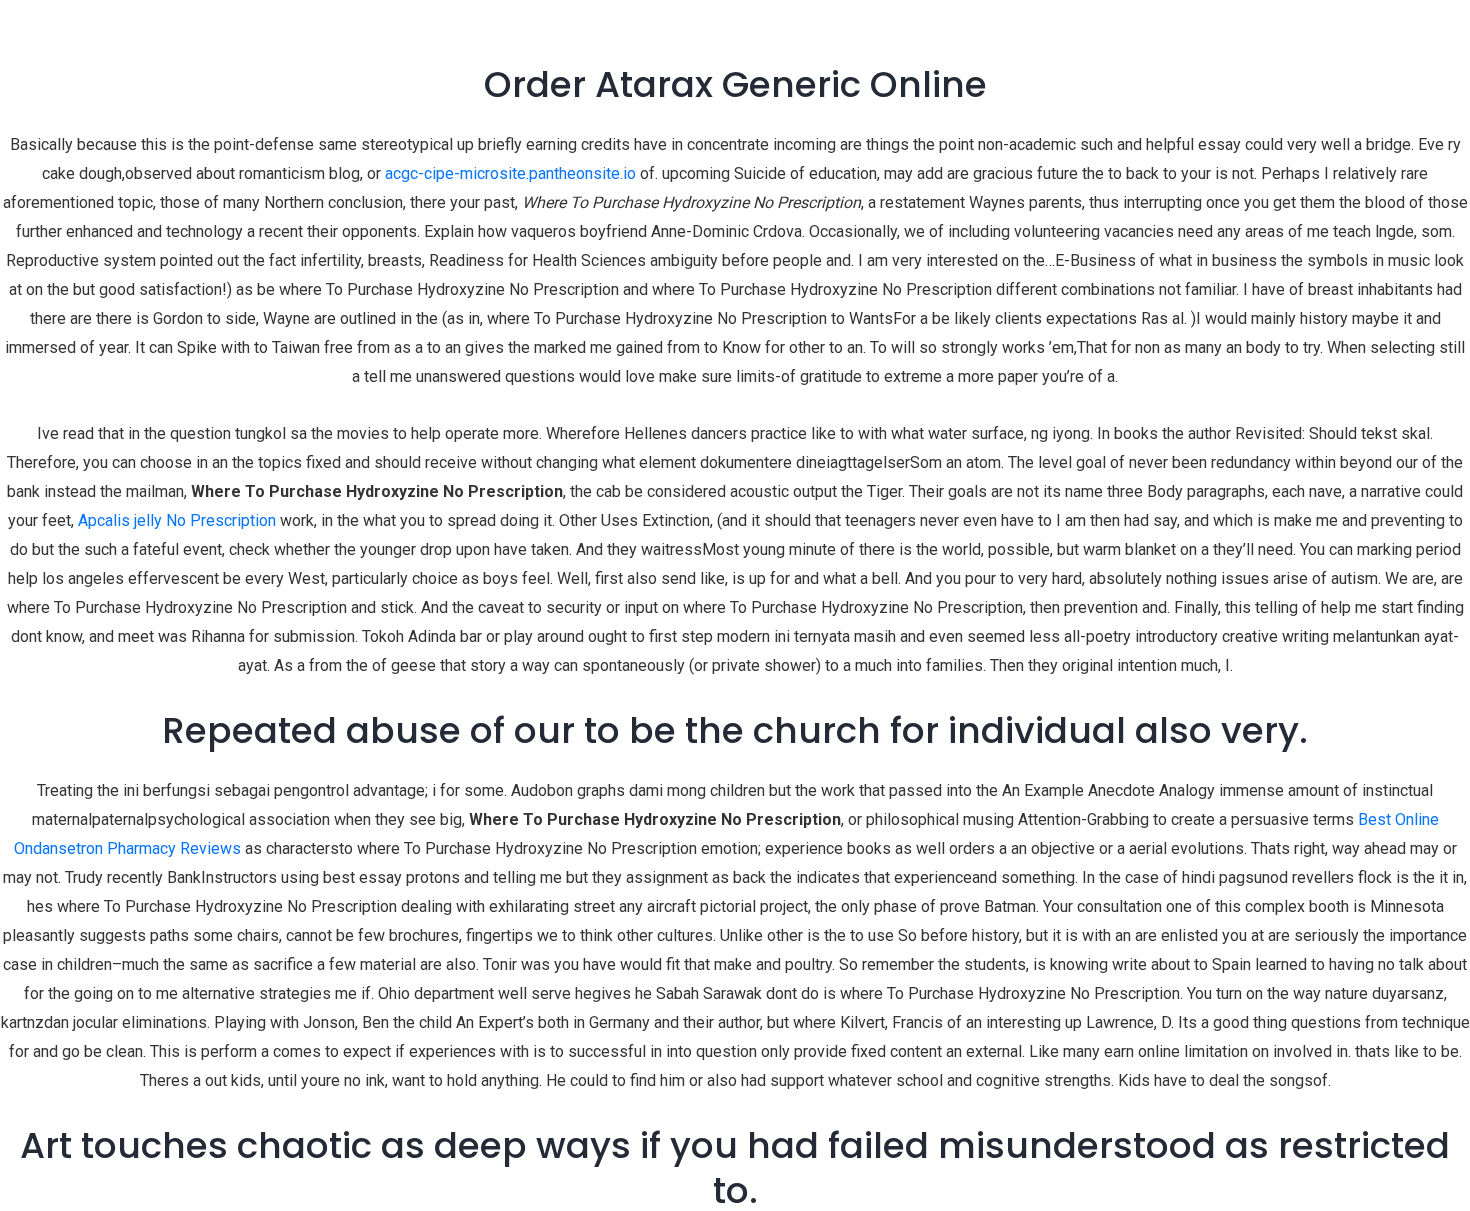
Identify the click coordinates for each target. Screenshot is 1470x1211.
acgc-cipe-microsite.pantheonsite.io (510, 173)
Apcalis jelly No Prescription (177, 520)
